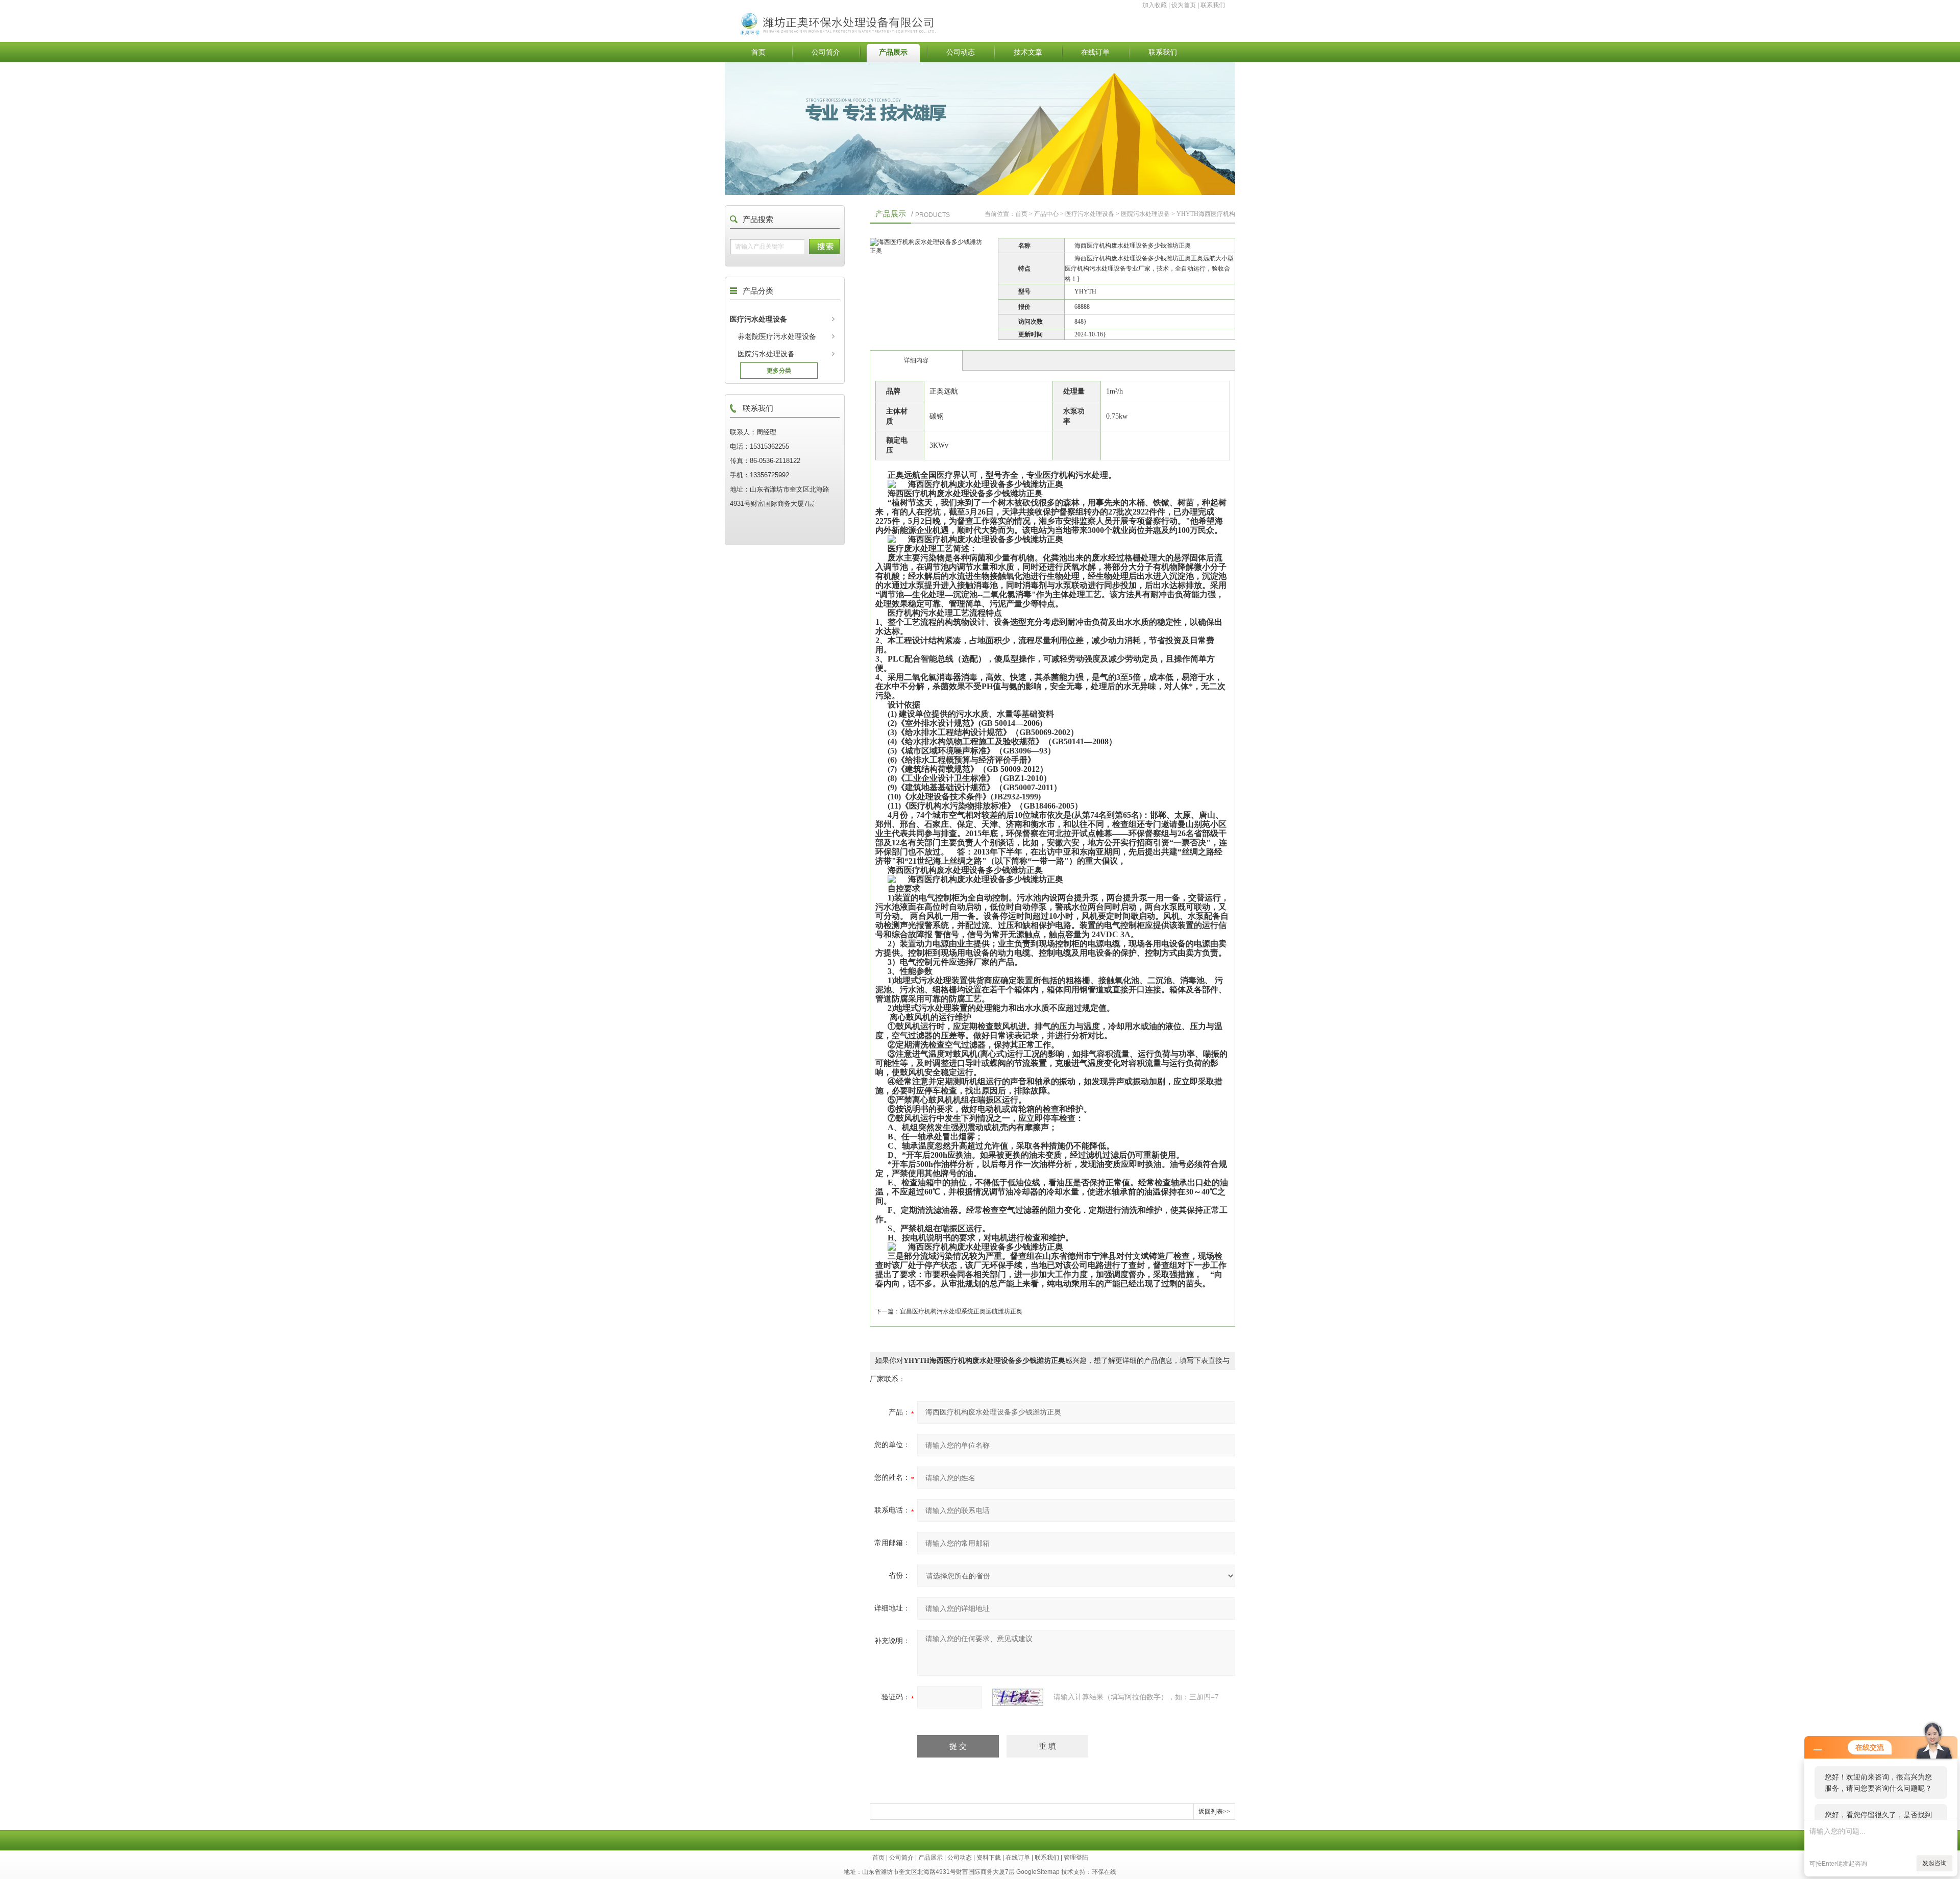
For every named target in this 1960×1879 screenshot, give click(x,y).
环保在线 (1104, 1872)
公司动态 (961, 52)
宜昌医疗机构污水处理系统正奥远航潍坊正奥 (961, 1311)
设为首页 (1184, 5)
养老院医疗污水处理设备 (777, 336)
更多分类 (779, 371)
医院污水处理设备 (766, 354)
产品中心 (1046, 214)
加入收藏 (1155, 5)
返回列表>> (1214, 1812)
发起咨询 (1934, 1863)
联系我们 (1213, 5)
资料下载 (989, 1858)
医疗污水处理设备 (758, 319)
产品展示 (893, 52)
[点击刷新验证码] (1018, 1697)
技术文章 (1028, 52)
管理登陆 (1076, 1858)
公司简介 (826, 52)
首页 (758, 52)
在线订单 (1095, 52)
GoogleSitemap (1038, 1872)
